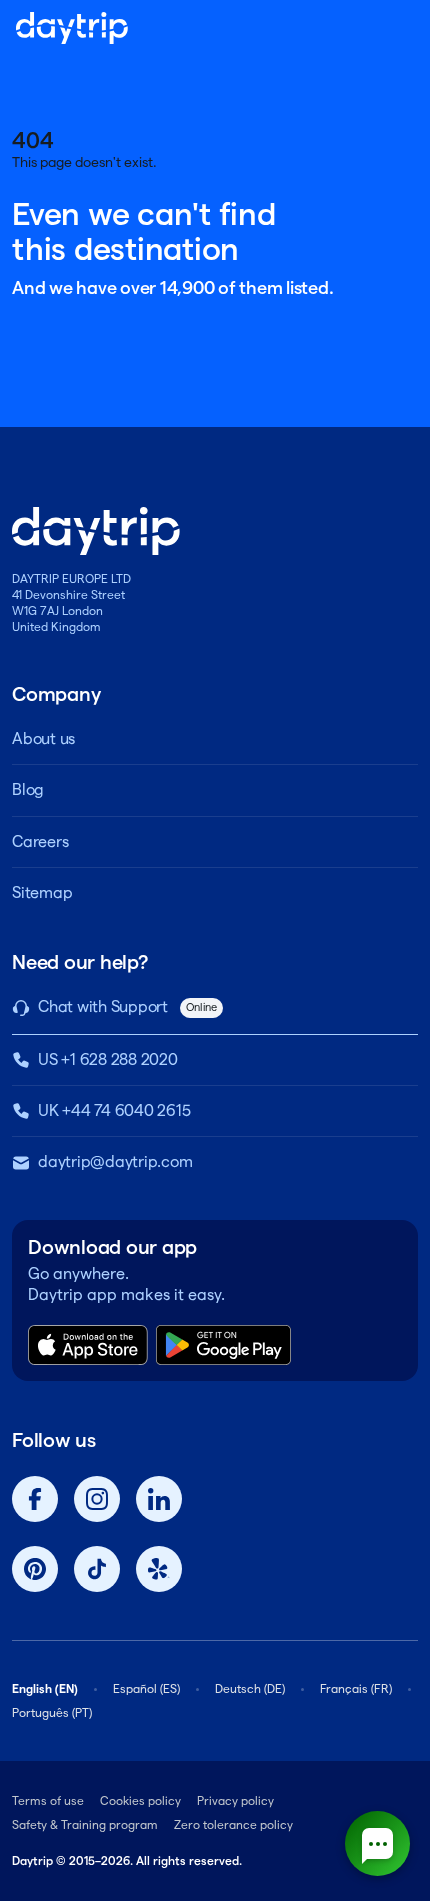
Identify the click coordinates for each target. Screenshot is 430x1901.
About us (43, 738)
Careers (40, 841)
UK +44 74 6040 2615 (114, 1110)
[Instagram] (97, 1499)
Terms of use (48, 1800)
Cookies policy (140, 1800)
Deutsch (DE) (250, 1688)
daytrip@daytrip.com (115, 1161)
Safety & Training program (85, 1824)
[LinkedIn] (159, 1499)
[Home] (72, 28)
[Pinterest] (35, 1569)
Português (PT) (52, 1712)
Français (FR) (356, 1688)
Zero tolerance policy (233, 1824)
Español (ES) (146, 1688)
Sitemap (42, 892)
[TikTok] (97, 1569)
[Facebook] (35, 1499)
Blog (28, 789)
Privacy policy (235, 1800)
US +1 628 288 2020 (108, 1059)
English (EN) (45, 1688)
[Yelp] (159, 1569)
